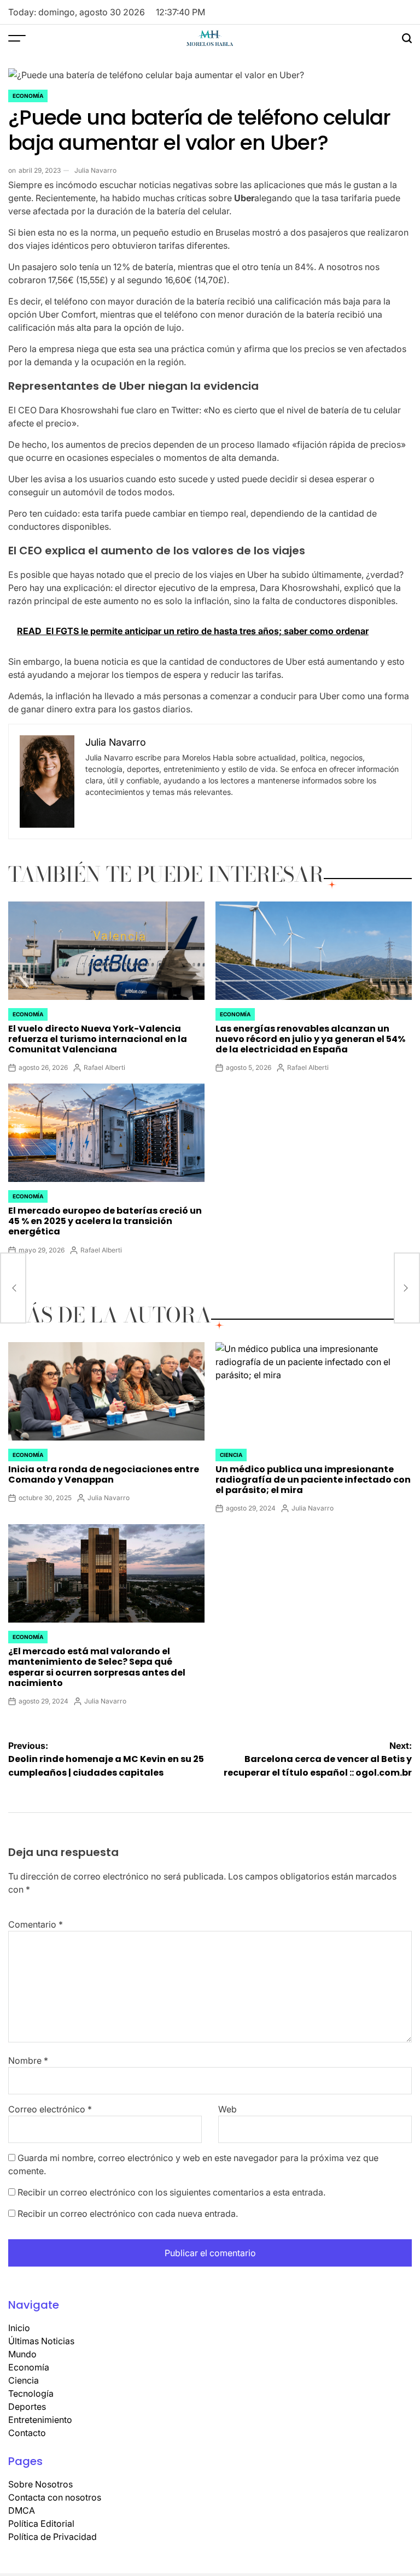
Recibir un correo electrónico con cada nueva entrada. (128, 2214)
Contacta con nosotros (55, 2497)
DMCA (22, 2510)
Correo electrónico (50, 2109)
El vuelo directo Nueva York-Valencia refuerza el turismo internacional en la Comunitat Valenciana (98, 1039)
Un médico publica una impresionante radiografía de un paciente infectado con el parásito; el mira (313, 1480)
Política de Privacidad (52, 2537)
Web (227, 2109)
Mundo (22, 2354)
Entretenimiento (40, 2420)
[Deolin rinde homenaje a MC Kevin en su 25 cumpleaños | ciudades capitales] (13, 1288)
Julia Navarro (95, 170)
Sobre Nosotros (40, 2484)
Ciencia (231, 1455)
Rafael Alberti (104, 1067)
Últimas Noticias (41, 2341)
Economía (28, 96)
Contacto (27, 2433)
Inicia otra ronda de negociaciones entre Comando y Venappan (104, 1474)
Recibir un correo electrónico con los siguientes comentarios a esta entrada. (171, 2192)
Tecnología (31, 2393)
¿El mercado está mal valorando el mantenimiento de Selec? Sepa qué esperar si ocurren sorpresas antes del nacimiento (97, 1667)
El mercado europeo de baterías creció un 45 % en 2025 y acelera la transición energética (105, 1221)
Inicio (19, 2328)
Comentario (36, 1924)
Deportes (27, 2407)
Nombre (28, 2060)
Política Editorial (41, 2524)
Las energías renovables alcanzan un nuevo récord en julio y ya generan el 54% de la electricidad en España (310, 1039)
